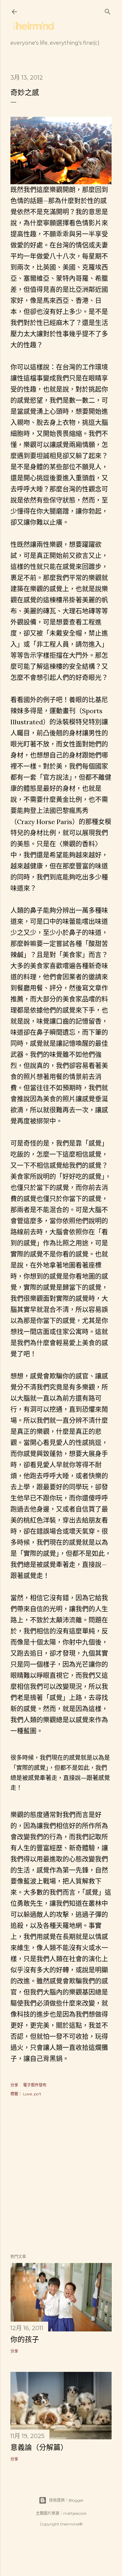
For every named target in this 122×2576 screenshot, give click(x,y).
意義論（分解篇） (39, 2447)
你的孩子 (25, 2339)
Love (27, 2094)
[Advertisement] (61, 2176)
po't (38, 2094)
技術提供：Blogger (66, 2500)
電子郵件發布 (35, 2085)
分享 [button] (14, 2085)
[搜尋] (108, 10)
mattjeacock (75, 2513)
